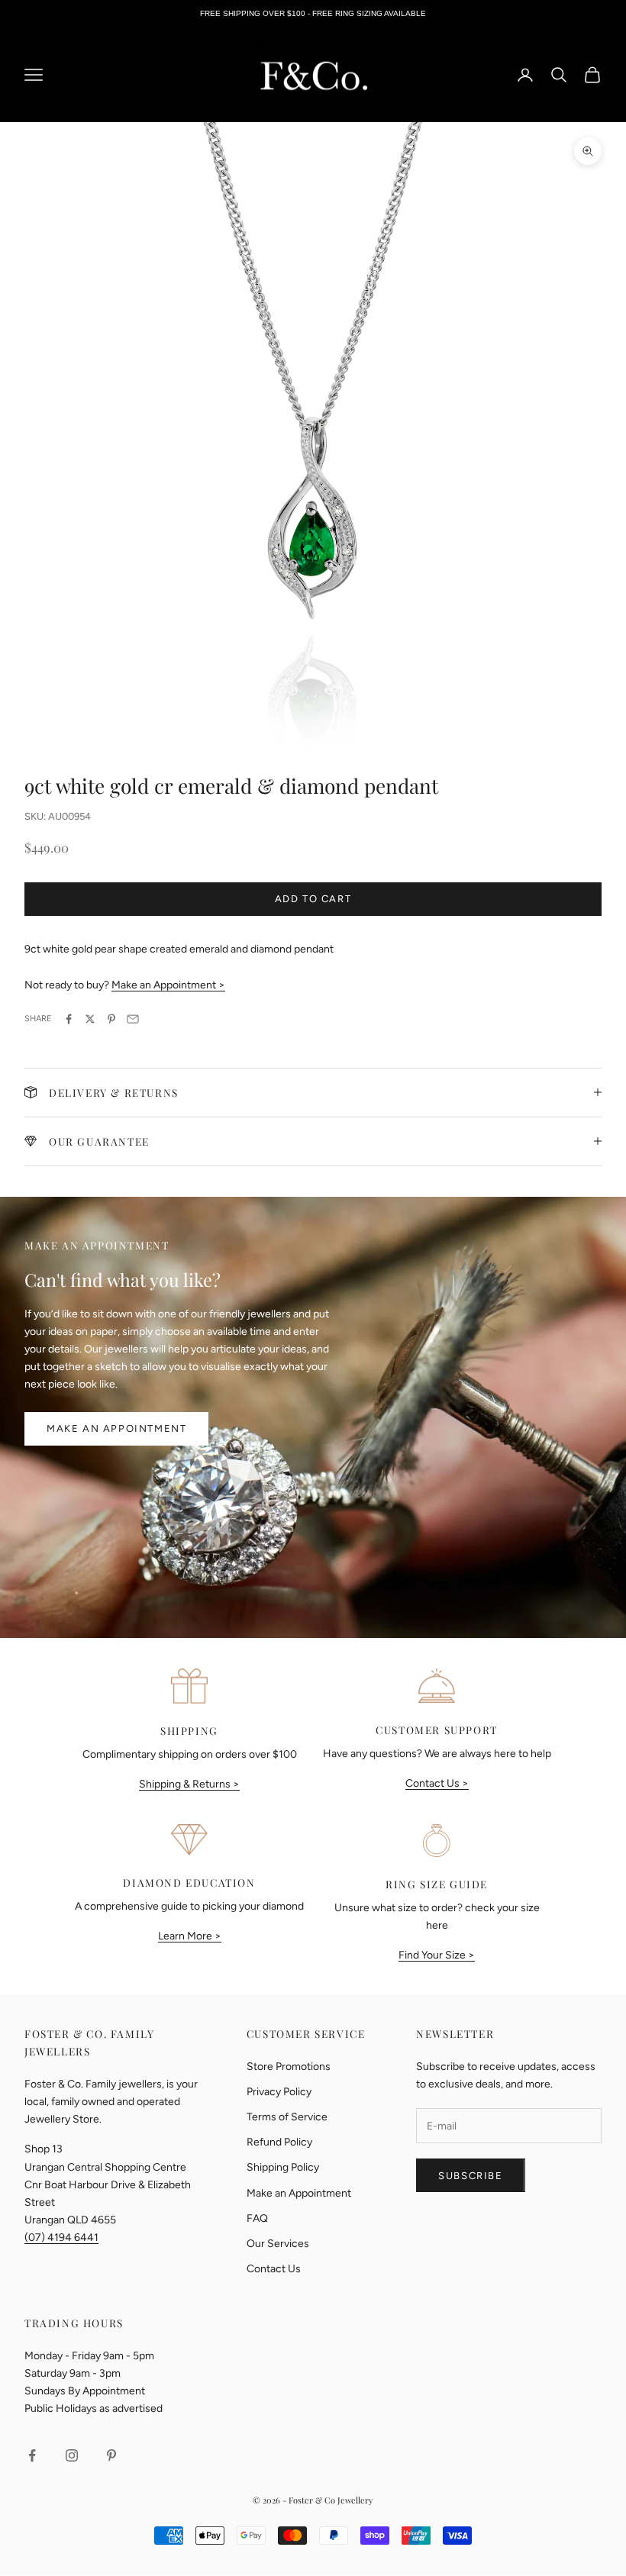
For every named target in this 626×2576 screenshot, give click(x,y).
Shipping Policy (283, 2167)
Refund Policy (279, 2142)
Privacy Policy (279, 2092)
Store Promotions (289, 2067)
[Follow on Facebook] (32, 2455)
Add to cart (313, 899)
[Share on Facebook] (69, 1019)
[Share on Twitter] (90, 1019)
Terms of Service (287, 2117)
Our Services (278, 2244)
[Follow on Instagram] (72, 2455)
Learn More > (190, 1936)
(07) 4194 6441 (61, 2237)
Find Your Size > (437, 1955)
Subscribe (470, 2176)
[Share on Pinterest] (111, 1019)
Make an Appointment (116, 1428)
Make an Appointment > (168, 985)
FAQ (257, 2218)
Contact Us (274, 2269)
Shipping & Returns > (189, 1784)
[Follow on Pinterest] (111, 2455)
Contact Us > (437, 1783)
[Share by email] (133, 1019)
